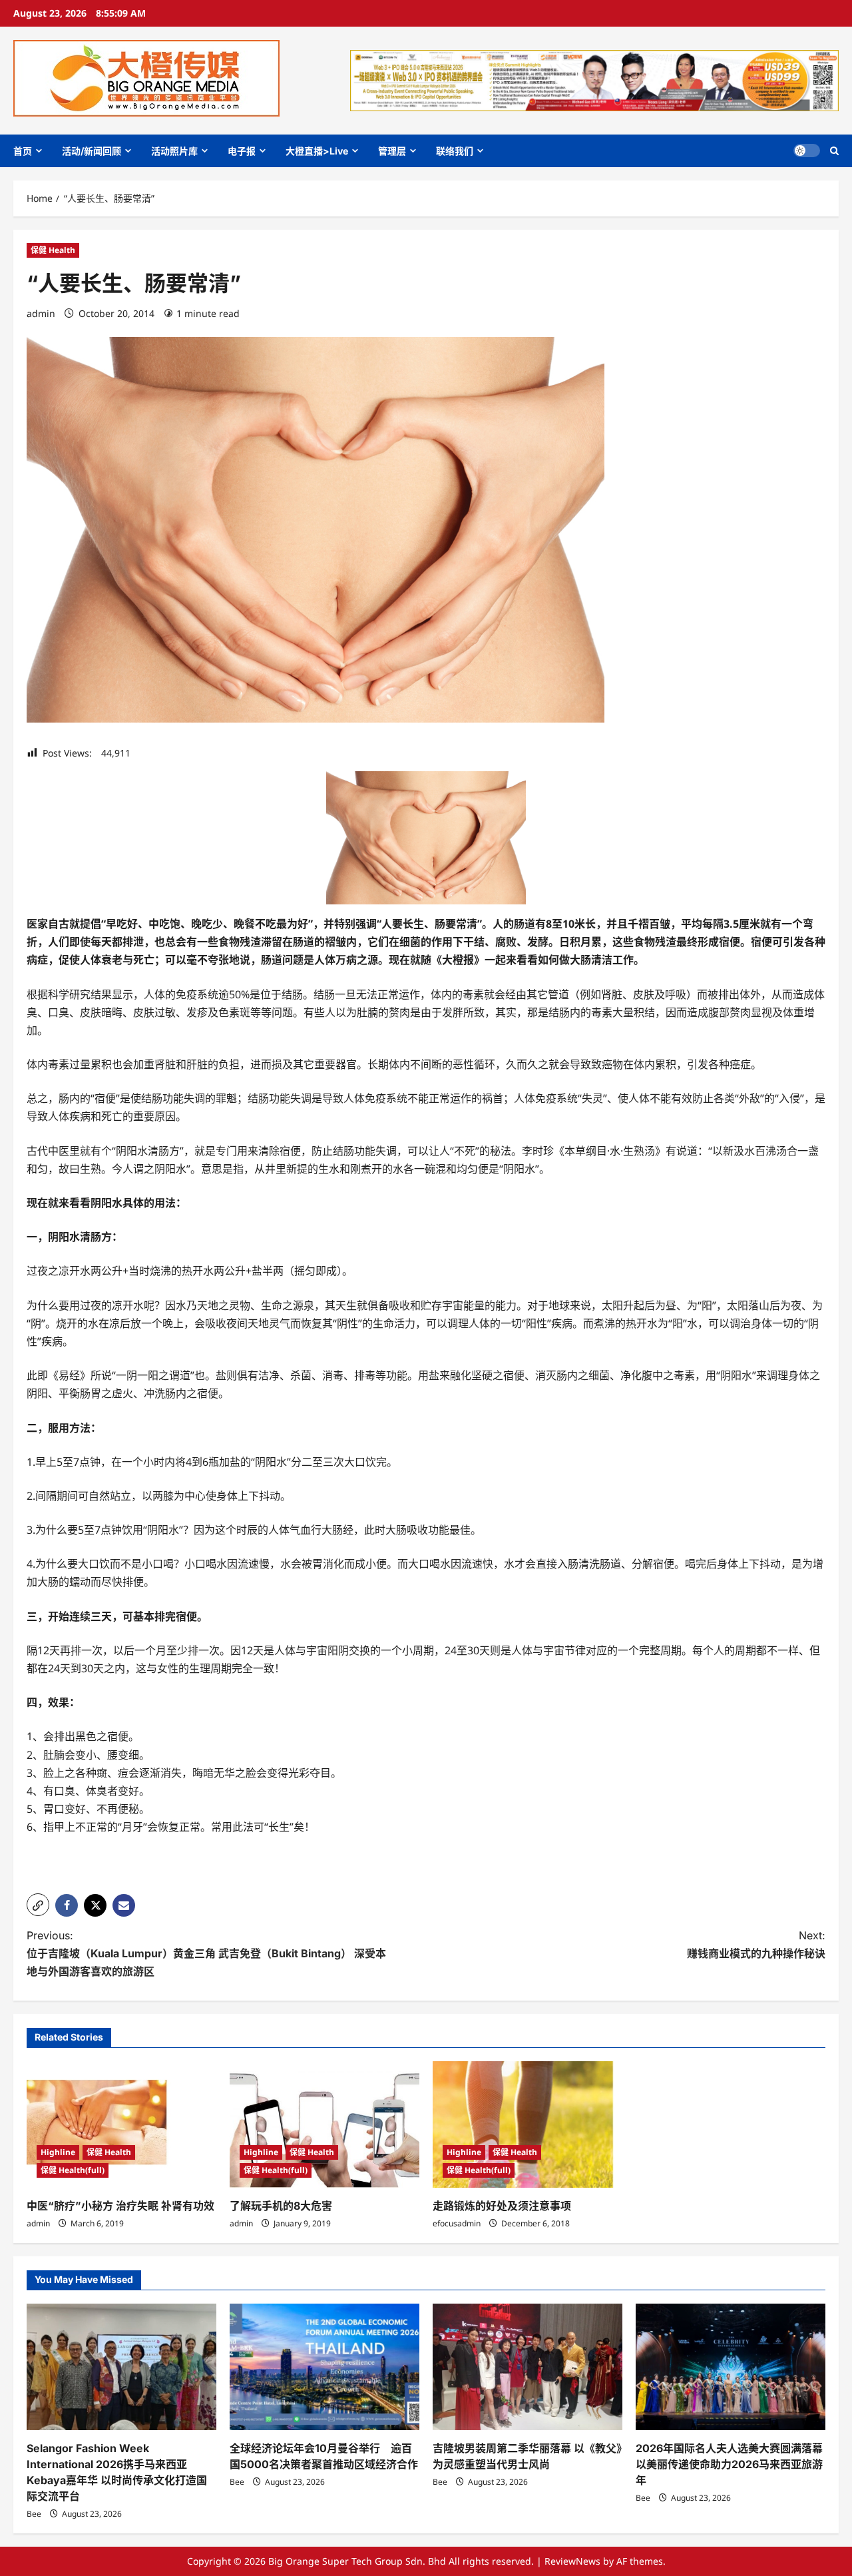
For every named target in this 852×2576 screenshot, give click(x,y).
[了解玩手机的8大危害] (324, 2124)
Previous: (206, 1953)
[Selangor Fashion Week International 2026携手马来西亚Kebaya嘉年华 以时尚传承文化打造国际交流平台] (121, 2367)
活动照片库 (174, 151)
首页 (23, 151)
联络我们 (455, 151)
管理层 (392, 151)
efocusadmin (457, 2223)
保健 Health (53, 250)
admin (41, 313)
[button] (834, 151)
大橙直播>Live (317, 151)
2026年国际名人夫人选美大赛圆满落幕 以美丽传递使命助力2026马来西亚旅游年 (729, 2464)
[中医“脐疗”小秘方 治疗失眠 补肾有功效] (121, 2124)
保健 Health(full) (73, 2170)
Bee (34, 2514)
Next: (756, 1944)
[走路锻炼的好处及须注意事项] (528, 2124)
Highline (58, 2152)
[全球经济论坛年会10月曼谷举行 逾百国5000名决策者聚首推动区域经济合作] (324, 2367)
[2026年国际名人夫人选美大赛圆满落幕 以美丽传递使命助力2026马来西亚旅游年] (731, 2367)
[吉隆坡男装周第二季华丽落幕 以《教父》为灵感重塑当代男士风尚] (528, 2367)
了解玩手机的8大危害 (281, 2206)
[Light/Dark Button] (807, 151)
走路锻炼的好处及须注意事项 (502, 2206)
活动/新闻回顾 (92, 151)
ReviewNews (572, 2561)
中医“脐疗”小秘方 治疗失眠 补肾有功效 (120, 2206)
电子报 (242, 151)
